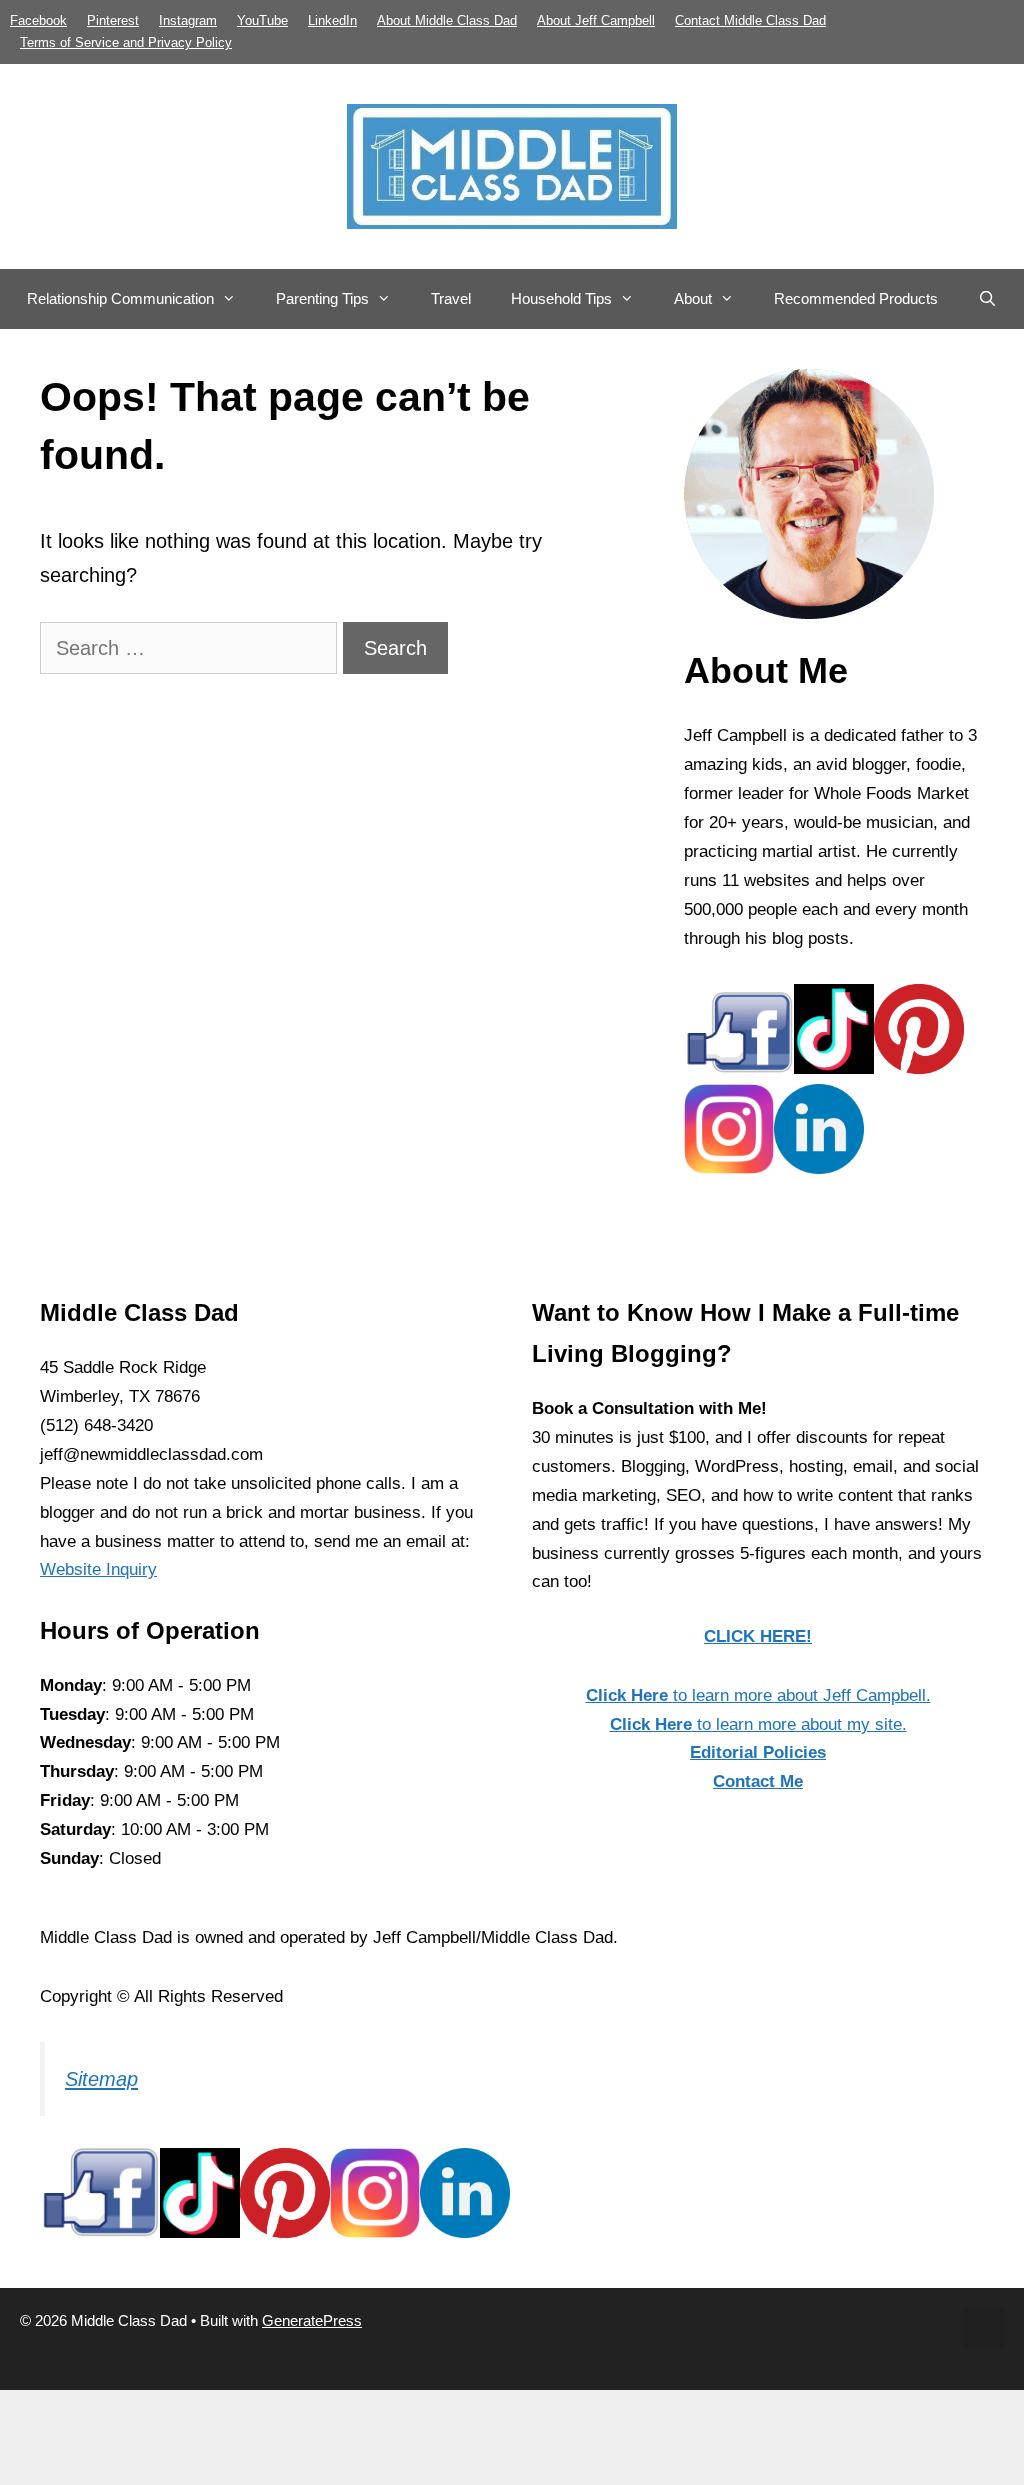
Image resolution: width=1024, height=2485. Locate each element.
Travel (451, 298)
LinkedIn (332, 20)
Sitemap (101, 2079)
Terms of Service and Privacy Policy (126, 42)
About (693, 298)
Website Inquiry (98, 1569)
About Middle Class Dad (447, 20)
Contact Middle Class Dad (750, 20)
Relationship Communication (120, 298)
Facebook (38, 20)
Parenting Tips (322, 298)
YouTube (262, 20)
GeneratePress (312, 2320)
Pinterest (113, 20)
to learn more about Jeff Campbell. (758, 1695)
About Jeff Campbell (596, 20)
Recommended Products (856, 298)
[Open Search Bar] (987, 299)
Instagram (188, 20)
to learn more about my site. (758, 1724)
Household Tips (561, 298)
